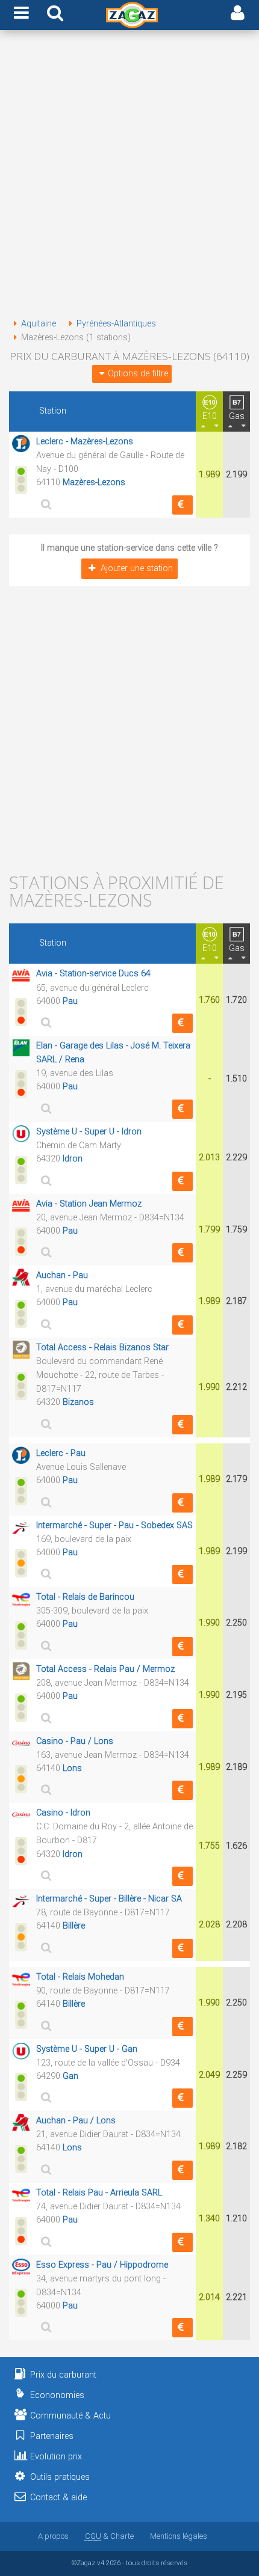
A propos (53, 2536)
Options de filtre (138, 374)
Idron (73, 1159)
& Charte (109, 2536)
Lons (72, 1768)
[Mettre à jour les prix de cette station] (183, 505)
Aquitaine (39, 324)
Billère (74, 1926)
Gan (70, 2076)
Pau (70, 1001)
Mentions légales (179, 2536)
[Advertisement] (129, 176)
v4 (101, 2563)
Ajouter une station (137, 568)
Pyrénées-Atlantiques (116, 324)
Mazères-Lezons (94, 482)
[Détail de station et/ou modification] (45, 504)
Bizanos (78, 1402)
